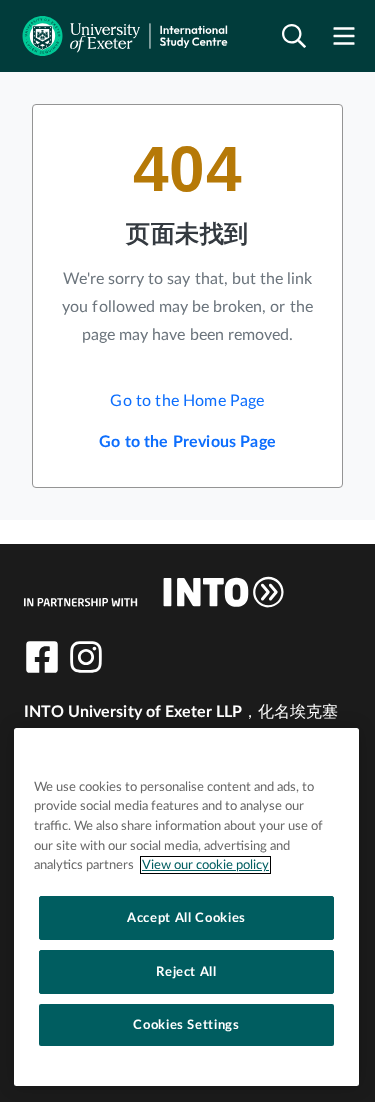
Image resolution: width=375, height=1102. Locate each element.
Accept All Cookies (186, 918)
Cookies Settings (186, 1025)
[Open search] (294, 36)
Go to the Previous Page (187, 442)
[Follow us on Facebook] (42, 657)
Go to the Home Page (187, 401)
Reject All (186, 972)
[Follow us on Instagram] (86, 657)
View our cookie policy (205, 865)
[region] (186, 907)
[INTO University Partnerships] (154, 592)
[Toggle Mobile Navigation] (344, 36)
